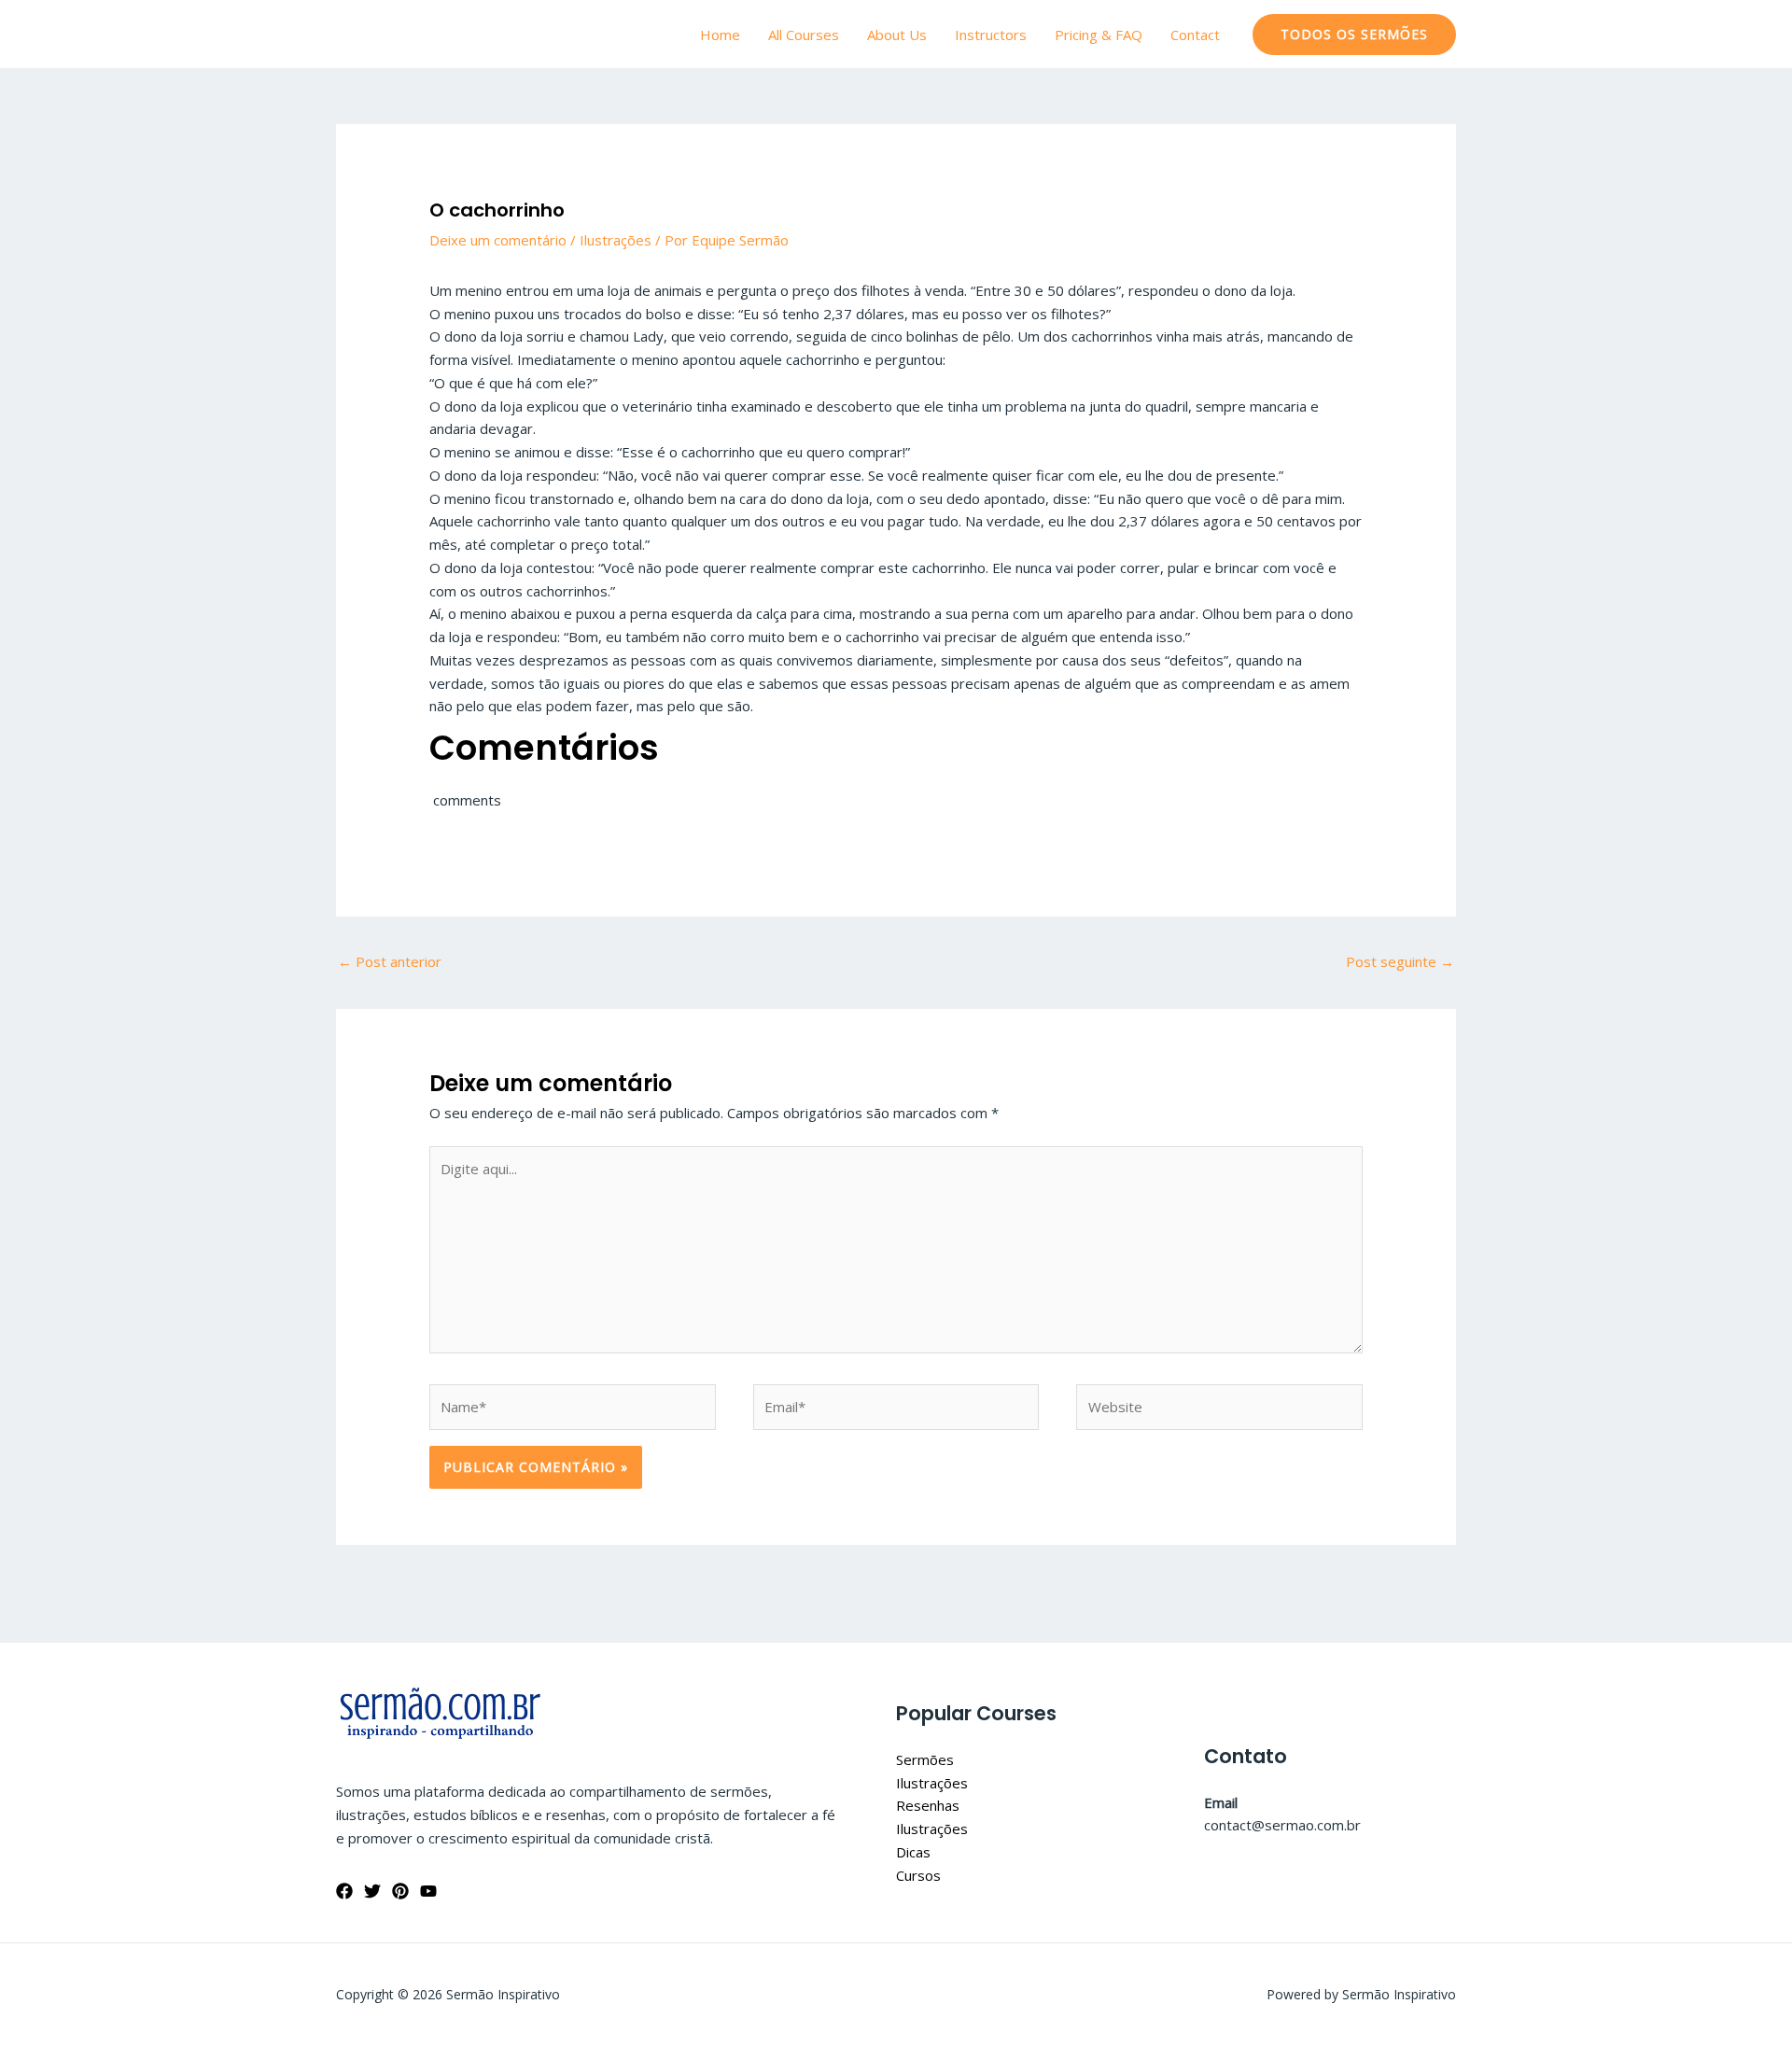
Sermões (925, 1759)
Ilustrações (616, 240)
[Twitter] (372, 1891)
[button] (1354, 35)
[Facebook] (344, 1891)
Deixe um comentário (498, 240)
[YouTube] (428, 1891)
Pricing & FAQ (1099, 35)
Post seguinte (1400, 961)
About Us (897, 35)
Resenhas (928, 1805)
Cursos (918, 1875)
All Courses (804, 35)
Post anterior (390, 961)
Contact (1195, 35)
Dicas (913, 1852)
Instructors (991, 35)
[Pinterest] (400, 1891)
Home (720, 35)
